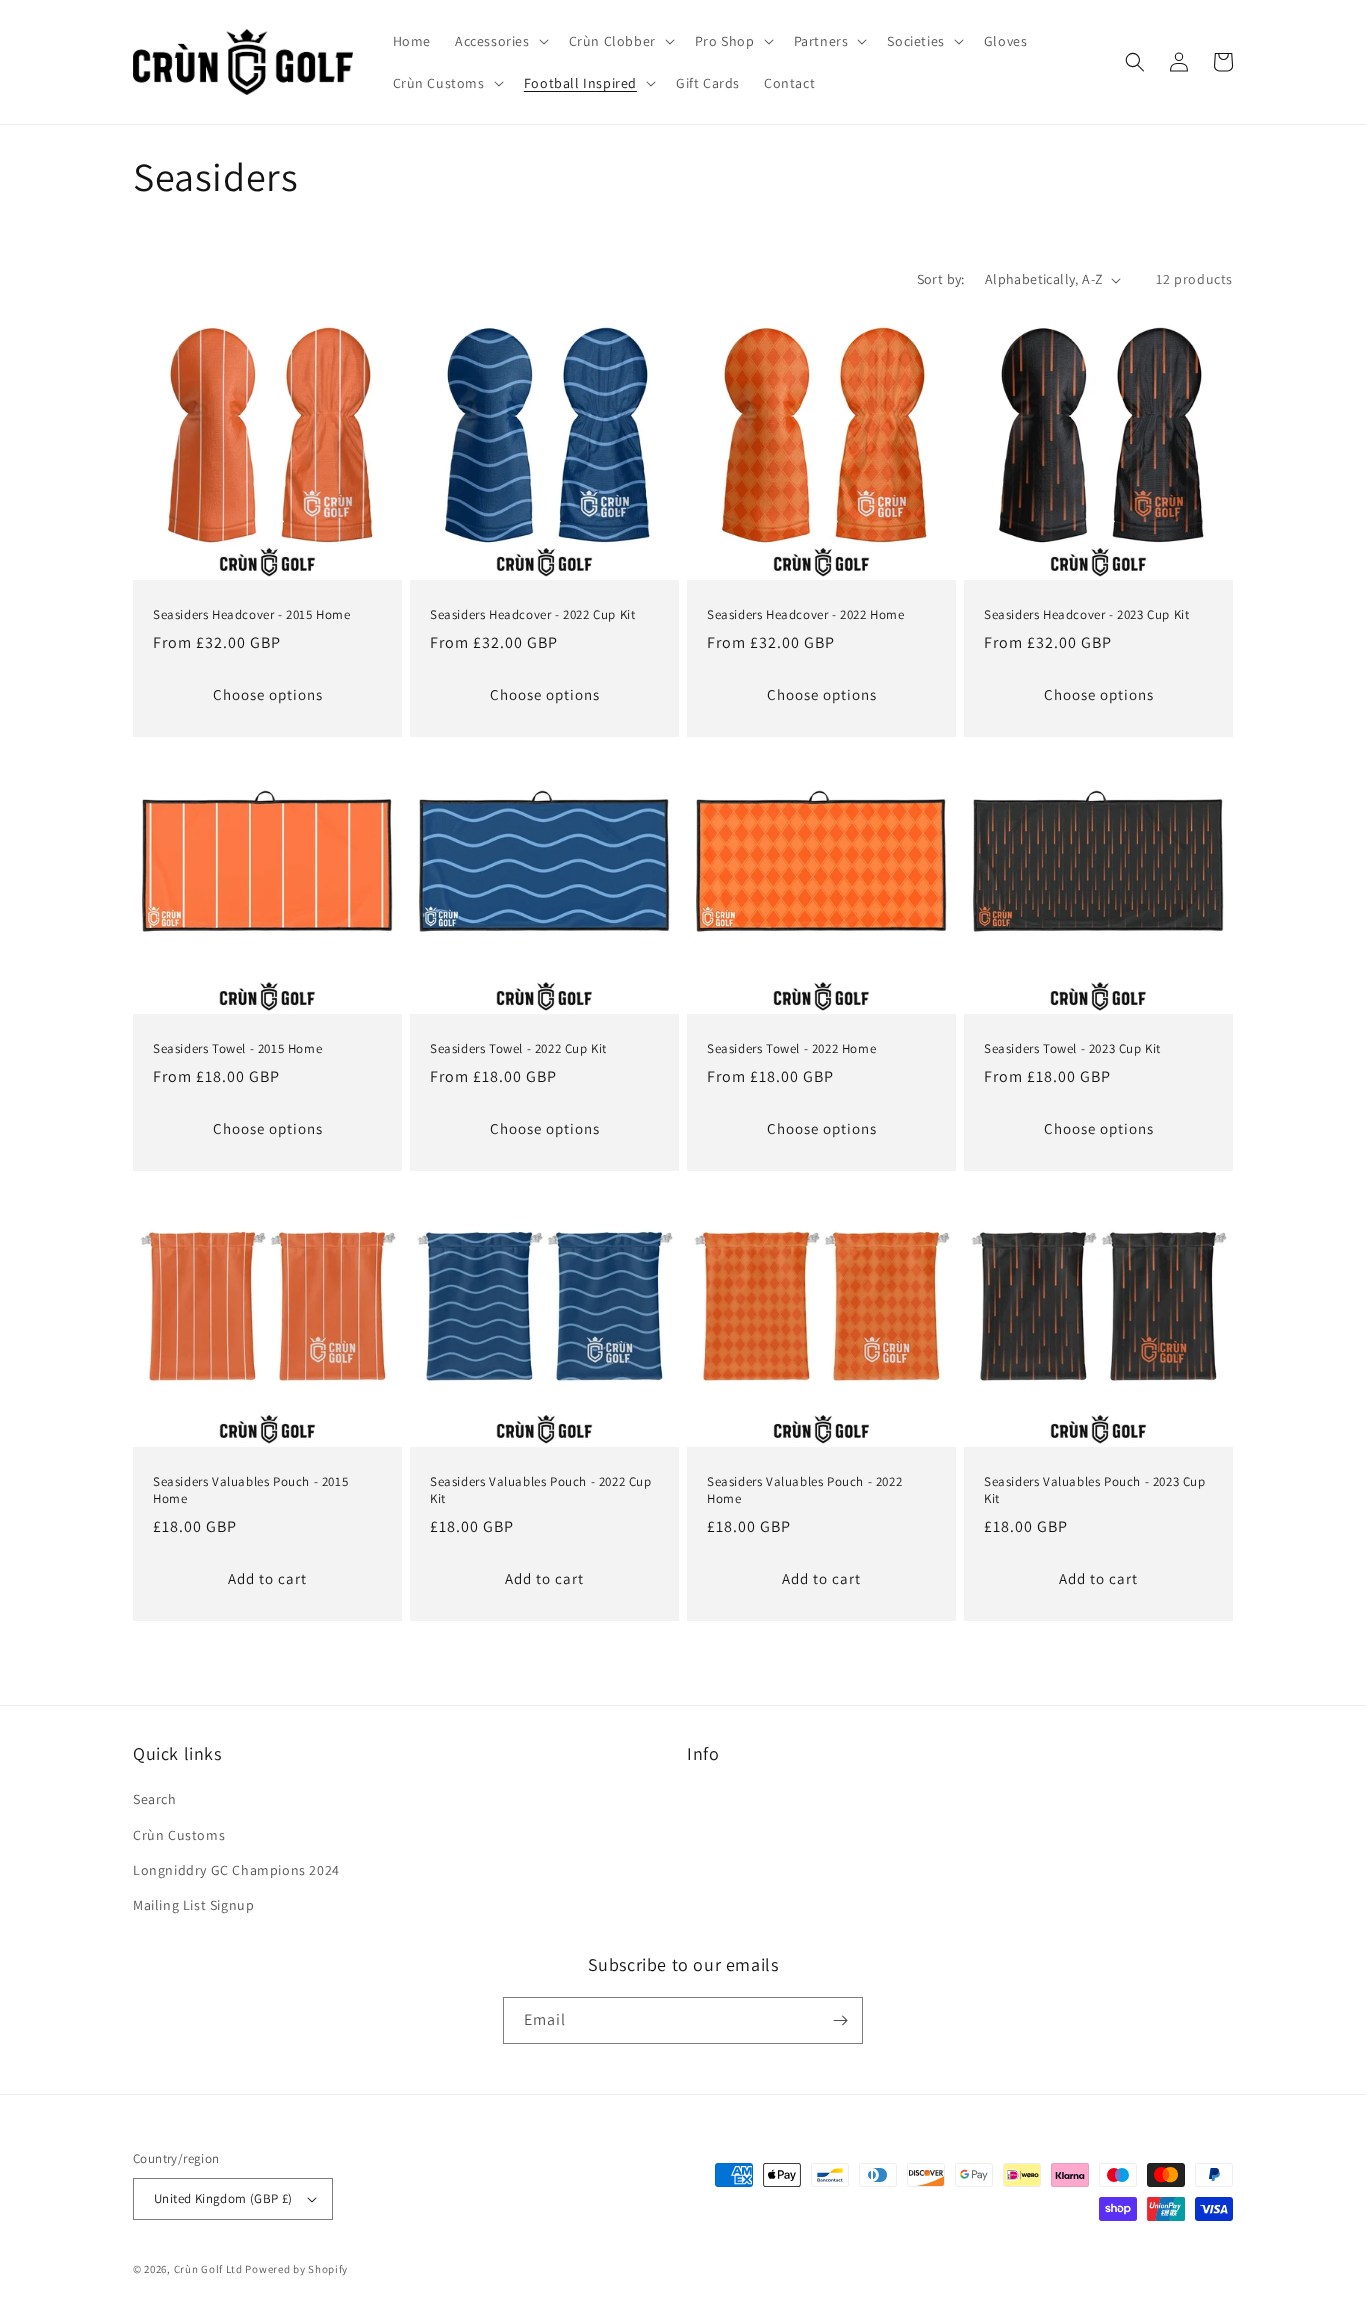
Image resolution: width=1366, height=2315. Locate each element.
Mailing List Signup (193, 1905)
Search (155, 1799)
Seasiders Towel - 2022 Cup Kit (518, 1049)
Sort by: (941, 279)
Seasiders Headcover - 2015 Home (252, 615)
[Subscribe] (840, 2020)
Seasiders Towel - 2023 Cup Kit (1072, 1049)
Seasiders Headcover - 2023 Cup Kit (1086, 615)
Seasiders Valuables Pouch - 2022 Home (804, 1490)
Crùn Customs (179, 1835)
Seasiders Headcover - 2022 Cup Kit (532, 615)
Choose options (268, 694)
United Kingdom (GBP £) (223, 2198)
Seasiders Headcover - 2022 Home (806, 615)
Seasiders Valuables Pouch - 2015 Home (250, 1490)
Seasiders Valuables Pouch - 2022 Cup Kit (541, 1490)
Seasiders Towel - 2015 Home (237, 1049)
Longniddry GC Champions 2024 (236, 1870)
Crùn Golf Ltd (208, 2269)
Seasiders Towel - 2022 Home (791, 1049)
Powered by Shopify (296, 2269)
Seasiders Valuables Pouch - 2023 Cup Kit (1095, 1490)
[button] (500, 41)
